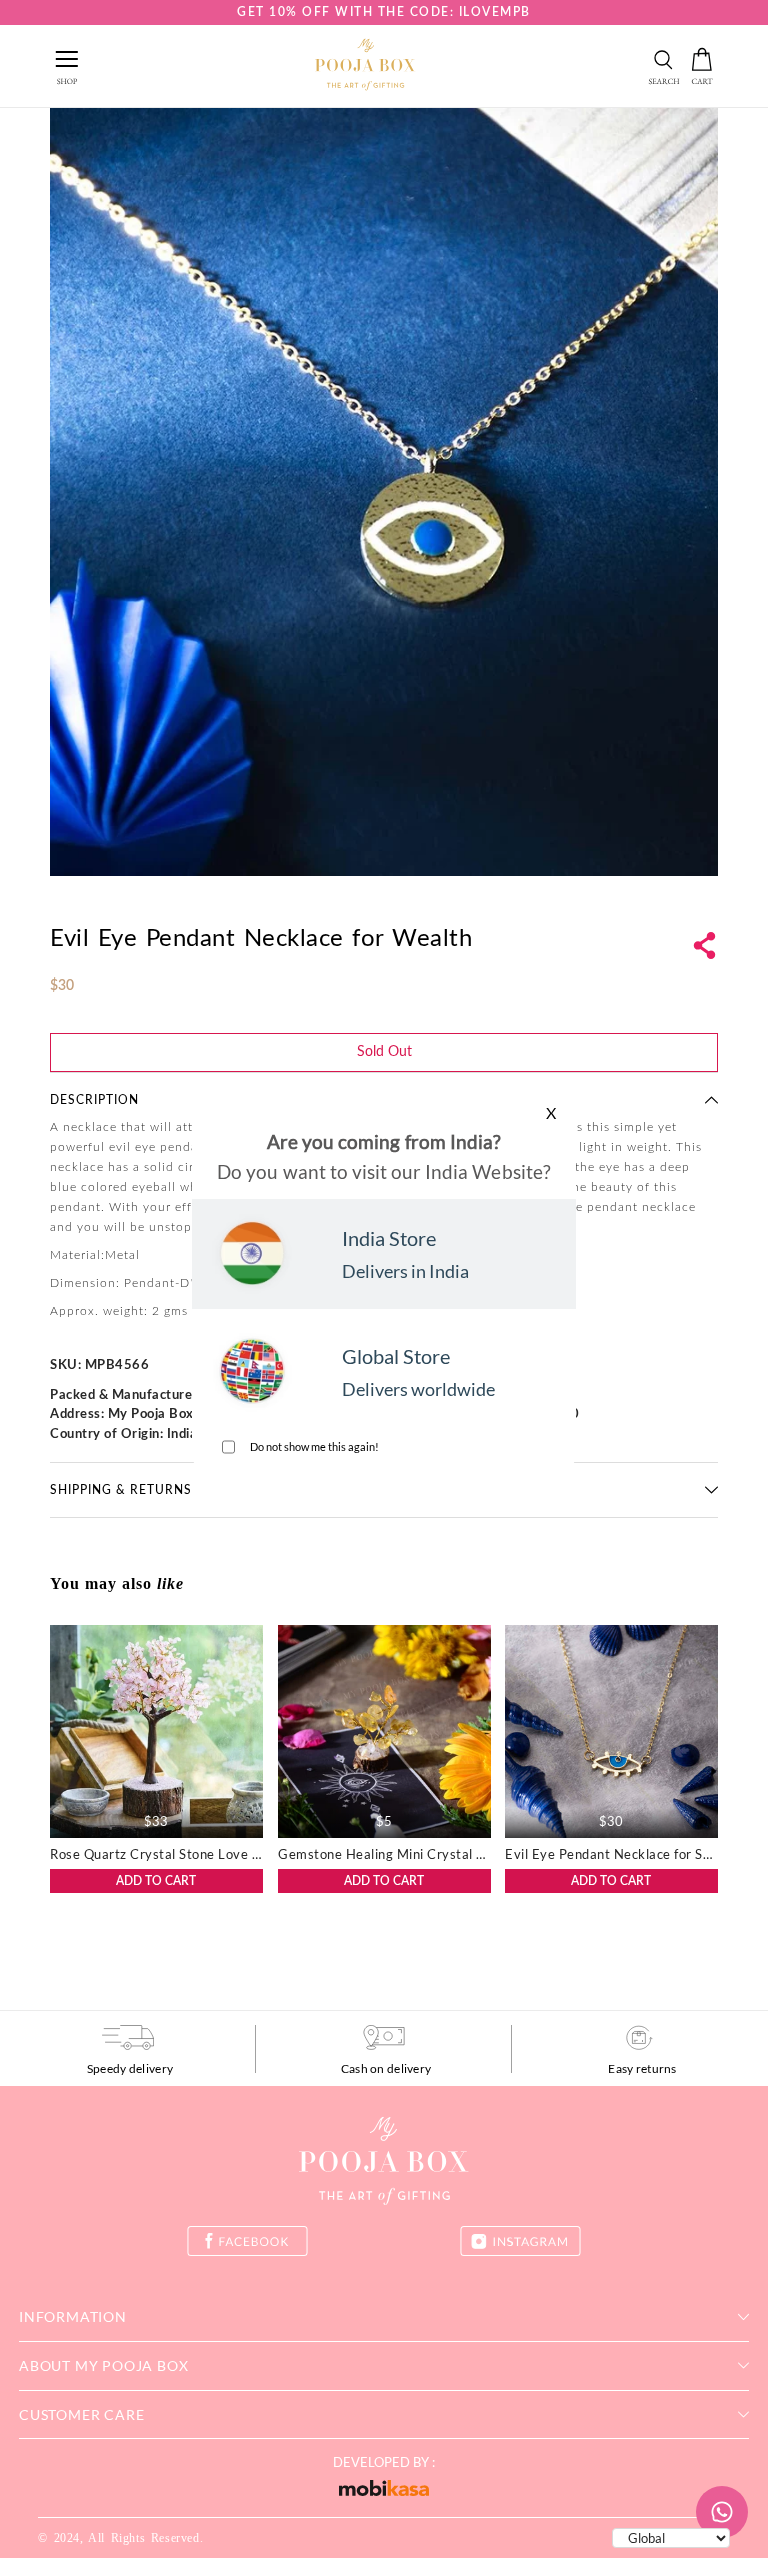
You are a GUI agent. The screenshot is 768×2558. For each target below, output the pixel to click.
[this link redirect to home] (365, 66)
